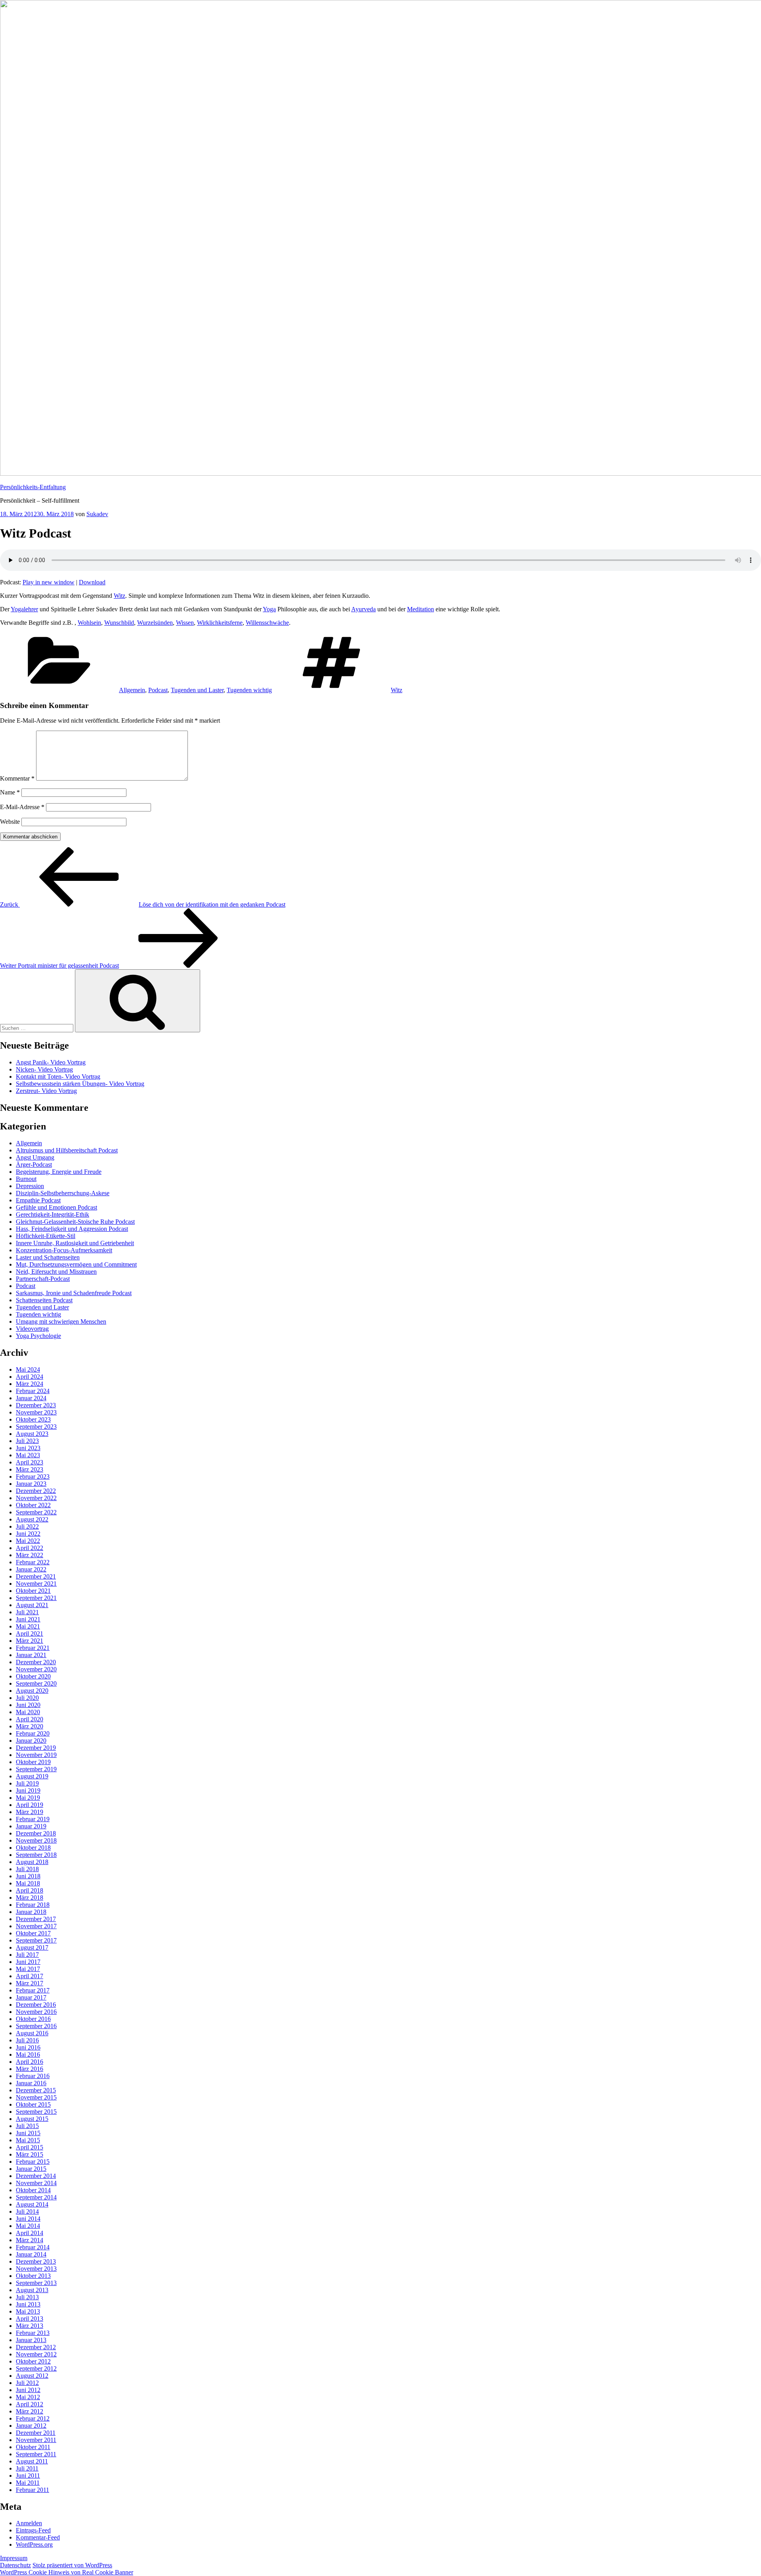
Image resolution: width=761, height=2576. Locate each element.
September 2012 (36, 2368)
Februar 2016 (33, 2076)
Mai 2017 (28, 1969)
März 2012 (30, 2411)
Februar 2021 (33, 1648)
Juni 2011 (28, 2476)
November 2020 (36, 1669)
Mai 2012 (28, 2397)
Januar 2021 (31, 1655)
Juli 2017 (27, 1955)
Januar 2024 (31, 1398)
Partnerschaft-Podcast (43, 1279)
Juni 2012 (28, 2390)
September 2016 (36, 2026)
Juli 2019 (27, 1783)
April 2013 (30, 2319)
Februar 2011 (33, 2490)
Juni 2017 (28, 1962)
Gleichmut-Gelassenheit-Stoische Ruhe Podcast (75, 1222)
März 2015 (30, 2154)
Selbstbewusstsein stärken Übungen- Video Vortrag (80, 1084)
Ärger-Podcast (34, 1165)
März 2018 (30, 1898)
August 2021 (32, 1605)
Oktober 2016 (33, 2019)
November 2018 (36, 1840)
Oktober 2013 (33, 2276)
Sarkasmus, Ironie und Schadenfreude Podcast (74, 1293)
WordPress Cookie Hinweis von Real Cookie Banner (67, 2572)
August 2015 (32, 2119)
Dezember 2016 (36, 2005)
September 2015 (36, 2112)
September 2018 (36, 1855)
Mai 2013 (28, 2311)
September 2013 (36, 2283)
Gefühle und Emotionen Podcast (56, 1207)
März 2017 (30, 1983)
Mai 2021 (28, 1626)
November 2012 (36, 2354)
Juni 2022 (28, 1534)
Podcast (158, 690)
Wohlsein (89, 623)
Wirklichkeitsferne (220, 623)
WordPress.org (34, 2544)
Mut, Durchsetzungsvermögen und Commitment (76, 1264)
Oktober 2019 (33, 1762)
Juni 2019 (28, 1790)
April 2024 (30, 1377)
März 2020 (30, 1726)
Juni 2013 (28, 2304)
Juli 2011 (27, 2468)
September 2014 (36, 2197)
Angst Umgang (35, 1157)
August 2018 (32, 1862)
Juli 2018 (27, 1869)
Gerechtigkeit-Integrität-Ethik (53, 1214)
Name (10, 792)
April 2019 (30, 1805)
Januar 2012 (31, 2426)
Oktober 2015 (33, 2104)
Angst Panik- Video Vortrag (51, 1062)
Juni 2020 (28, 1705)
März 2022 (30, 1555)
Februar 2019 (33, 1819)
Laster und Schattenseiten (48, 1257)
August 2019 (32, 1776)
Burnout (26, 1179)
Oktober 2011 (33, 2447)
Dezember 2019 (36, 1748)
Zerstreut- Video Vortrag (46, 1091)
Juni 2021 (28, 1619)
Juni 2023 (28, 1448)
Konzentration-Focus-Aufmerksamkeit (64, 1250)
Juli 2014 (27, 2211)
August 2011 (32, 2461)
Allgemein (132, 690)
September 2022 (36, 1512)
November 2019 (36, 1755)
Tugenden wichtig (249, 690)
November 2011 (36, 2440)
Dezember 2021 (36, 1576)
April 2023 (30, 1462)
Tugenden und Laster (197, 690)
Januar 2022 (31, 1569)
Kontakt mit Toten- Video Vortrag (58, 1077)
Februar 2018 (33, 1905)
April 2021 (30, 1633)
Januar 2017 (31, 1997)
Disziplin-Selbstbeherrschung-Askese (63, 1193)
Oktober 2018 (33, 1848)
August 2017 (32, 1947)
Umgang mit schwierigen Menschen (61, 1321)
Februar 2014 (33, 2247)
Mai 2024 (28, 1369)
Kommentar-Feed (38, 2537)
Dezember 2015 (36, 2090)
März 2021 (30, 1641)
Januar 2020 (31, 1741)
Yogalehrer (24, 609)
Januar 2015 (31, 2169)
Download (92, 582)
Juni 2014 (28, 2219)
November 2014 (36, 2183)
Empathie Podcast (38, 1200)
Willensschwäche (267, 623)
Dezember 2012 (36, 2347)
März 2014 (30, 2240)
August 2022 (32, 1519)
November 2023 (36, 1412)
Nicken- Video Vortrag (44, 1069)
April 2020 (30, 1719)
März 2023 (30, 1469)
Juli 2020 (27, 1698)
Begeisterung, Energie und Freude (59, 1172)
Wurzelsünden (155, 623)
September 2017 (36, 1940)
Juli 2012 (27, 2383)
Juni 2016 (28, 2047)
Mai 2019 (28, 1798)
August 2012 (32, 2376)
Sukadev (97, 514)
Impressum (14, 2558)
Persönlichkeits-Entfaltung (33, 487)
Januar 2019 (31, 1826)
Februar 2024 (33, 1391)
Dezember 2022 (36, 1491)
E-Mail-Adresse (22, 807)
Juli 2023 (27, 1441)
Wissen (185, 623)
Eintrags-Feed (33, 2530)
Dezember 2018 (36, 1833)
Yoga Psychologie (38, 1336)
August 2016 (32, 2033)
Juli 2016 (27, 2040)
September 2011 (36, 2454)
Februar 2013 (33, 2333)
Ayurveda (363, 609)
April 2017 (30, 1976)
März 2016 (30, 2069)
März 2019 (30, 1812)
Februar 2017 (33, 1990)
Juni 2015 (28, 2133)
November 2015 (36, 2097)
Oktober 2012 (33, 2361)
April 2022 (30, 1548)
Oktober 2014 (33, 2190)
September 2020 (36, 1683)
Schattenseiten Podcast (44, 1300)
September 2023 (36, 1427)
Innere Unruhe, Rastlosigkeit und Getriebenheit (75, 1243)
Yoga (269, 609)
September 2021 (36, 1598)
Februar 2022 (33, 1562)
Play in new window (49, 582)
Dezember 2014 (36, 2176)
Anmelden (29, 2523)
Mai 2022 (28, 1541)
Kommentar (17, 778)
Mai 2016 (28, 2054)
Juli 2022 (27, 1526)
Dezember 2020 (36, 1662)
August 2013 (32, 2290)
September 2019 (36, 1769)
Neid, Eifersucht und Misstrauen (56, 1272)
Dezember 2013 (36, 2261)
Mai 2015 (28, 2140)
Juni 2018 (28, 1876)
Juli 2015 (27, 2126)
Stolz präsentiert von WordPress (72, 2565)
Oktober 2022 (33, 1505)
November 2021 (36, 1584)
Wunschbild (119, 623)
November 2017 (36, 1926)
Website (10, 822)
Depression (30, 1186)
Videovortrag (32, 1329)
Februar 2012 (33, 2418)
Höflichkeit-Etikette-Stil (46, 1236)
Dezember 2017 (36, 1919)
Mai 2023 (28, 1455)
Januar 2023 (31, 1484)
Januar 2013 (31, 2340)
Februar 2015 (33, 2162)
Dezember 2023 (36, 1405)
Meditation (421, 609)
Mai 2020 (28, 1712)
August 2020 (32, 1691)
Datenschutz (15, 2565)
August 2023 (32, 1434)
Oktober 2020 (33, 1676)
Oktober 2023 (33, 1419)
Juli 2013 (27, 2297)
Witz (120, 596)
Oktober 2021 (33, 1591)
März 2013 (30, 2326)
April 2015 (30, 2147)
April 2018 (30, 1890)
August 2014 (32, 2204)
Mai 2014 (28, 2226)
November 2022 (36, 1498)
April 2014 (30, 2233)
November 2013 (36, 2269)
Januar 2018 (31, 1912)
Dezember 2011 (36, 2433)
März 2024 (30, 1384)
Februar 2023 (33, 1477)
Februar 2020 (33, 1733)
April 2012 (30, 2404)
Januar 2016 (31, 2083)
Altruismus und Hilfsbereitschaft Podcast (67, 1150)
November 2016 (36, 2012)
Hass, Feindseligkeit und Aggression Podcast (72, 1229)
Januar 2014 (31, 2254)
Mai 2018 (28, 1883)
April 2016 (30, 2062)
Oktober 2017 (33, 1933)
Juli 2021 (27, 1612)
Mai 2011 (28, 2483)
